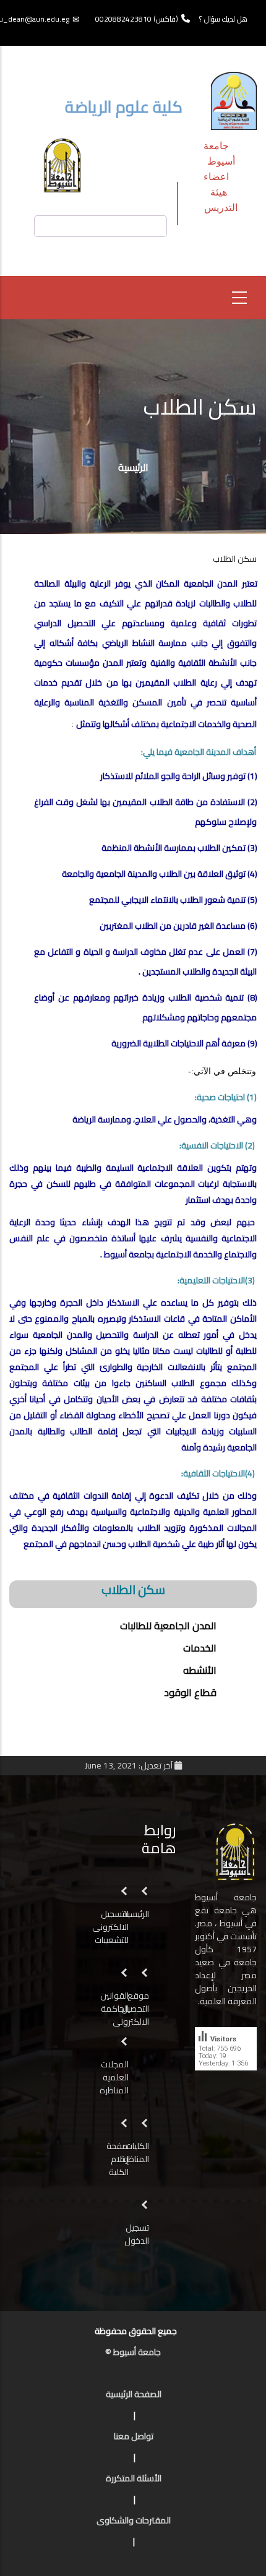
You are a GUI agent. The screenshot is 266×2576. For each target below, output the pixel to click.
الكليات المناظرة (135, 2152)
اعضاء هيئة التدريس (221, 192)
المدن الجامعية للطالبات (168, 1626)
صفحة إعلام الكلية (118, 2159)
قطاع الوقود (190, 1692)
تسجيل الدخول (137, 2234)
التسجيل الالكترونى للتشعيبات (110, 1927)
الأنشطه (200, 1670)
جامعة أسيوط (219, 153)
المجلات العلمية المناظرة (114, 2077)
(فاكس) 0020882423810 (137, 19)
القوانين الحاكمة (114, 2002)
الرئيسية (133, 467)
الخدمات (200, 1648)
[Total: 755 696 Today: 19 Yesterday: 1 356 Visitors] (226, 2080)
